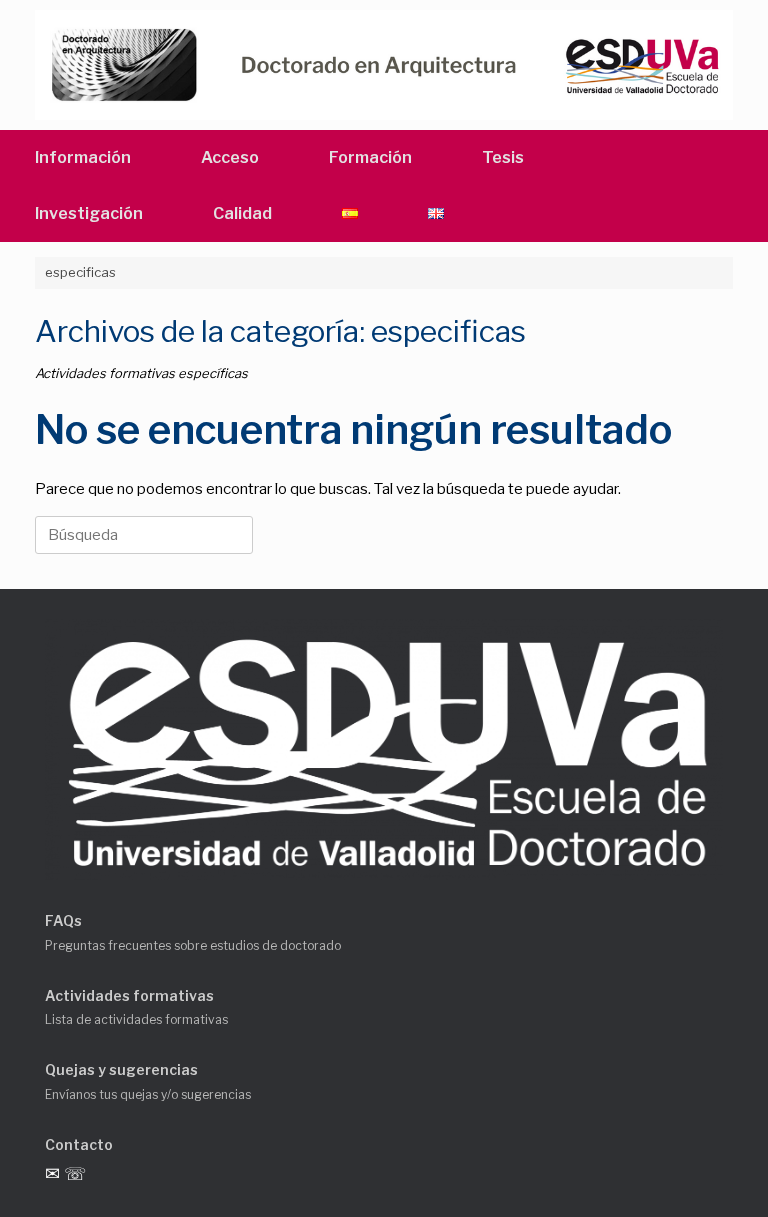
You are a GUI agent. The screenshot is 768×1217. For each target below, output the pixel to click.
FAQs (63, 920)
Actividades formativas (129, 995)
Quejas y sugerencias (121, 1069)
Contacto (79, 1144)
